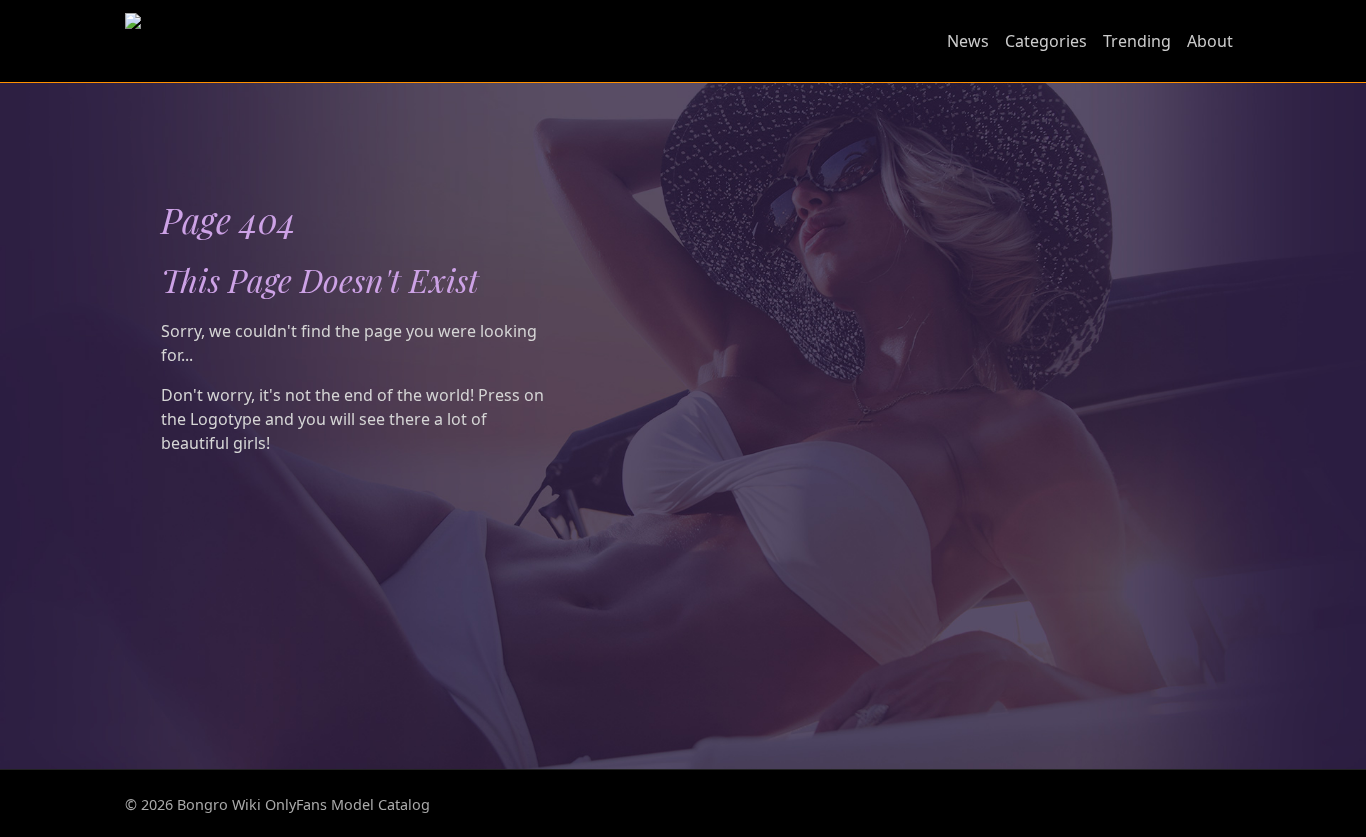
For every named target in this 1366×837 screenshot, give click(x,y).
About (1210, 41)
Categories (1046, 41)
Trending (1137, 41)
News (968, 41)
